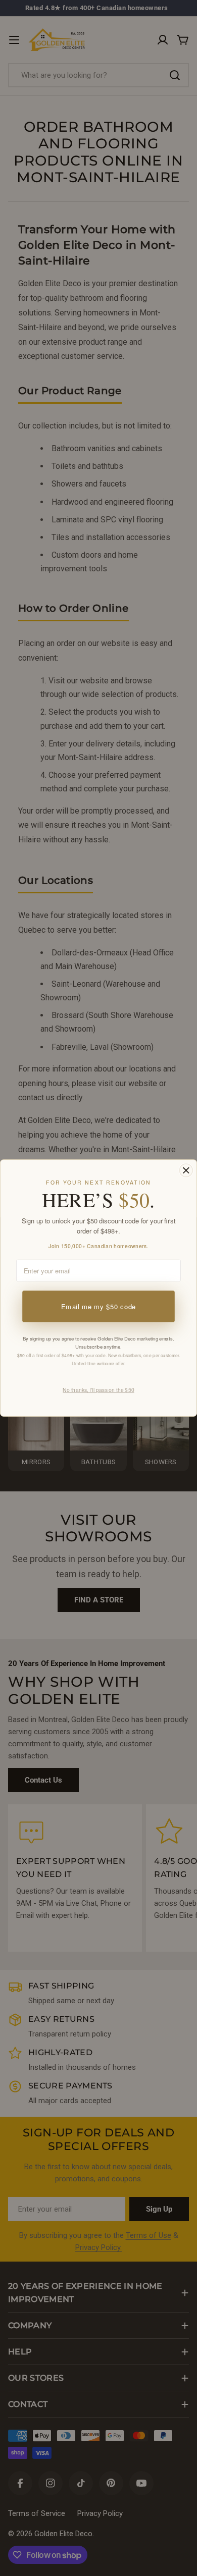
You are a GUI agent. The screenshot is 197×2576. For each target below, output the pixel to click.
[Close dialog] (186, 1170)
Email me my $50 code (98, 1306)
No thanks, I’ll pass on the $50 (98, 1390)
